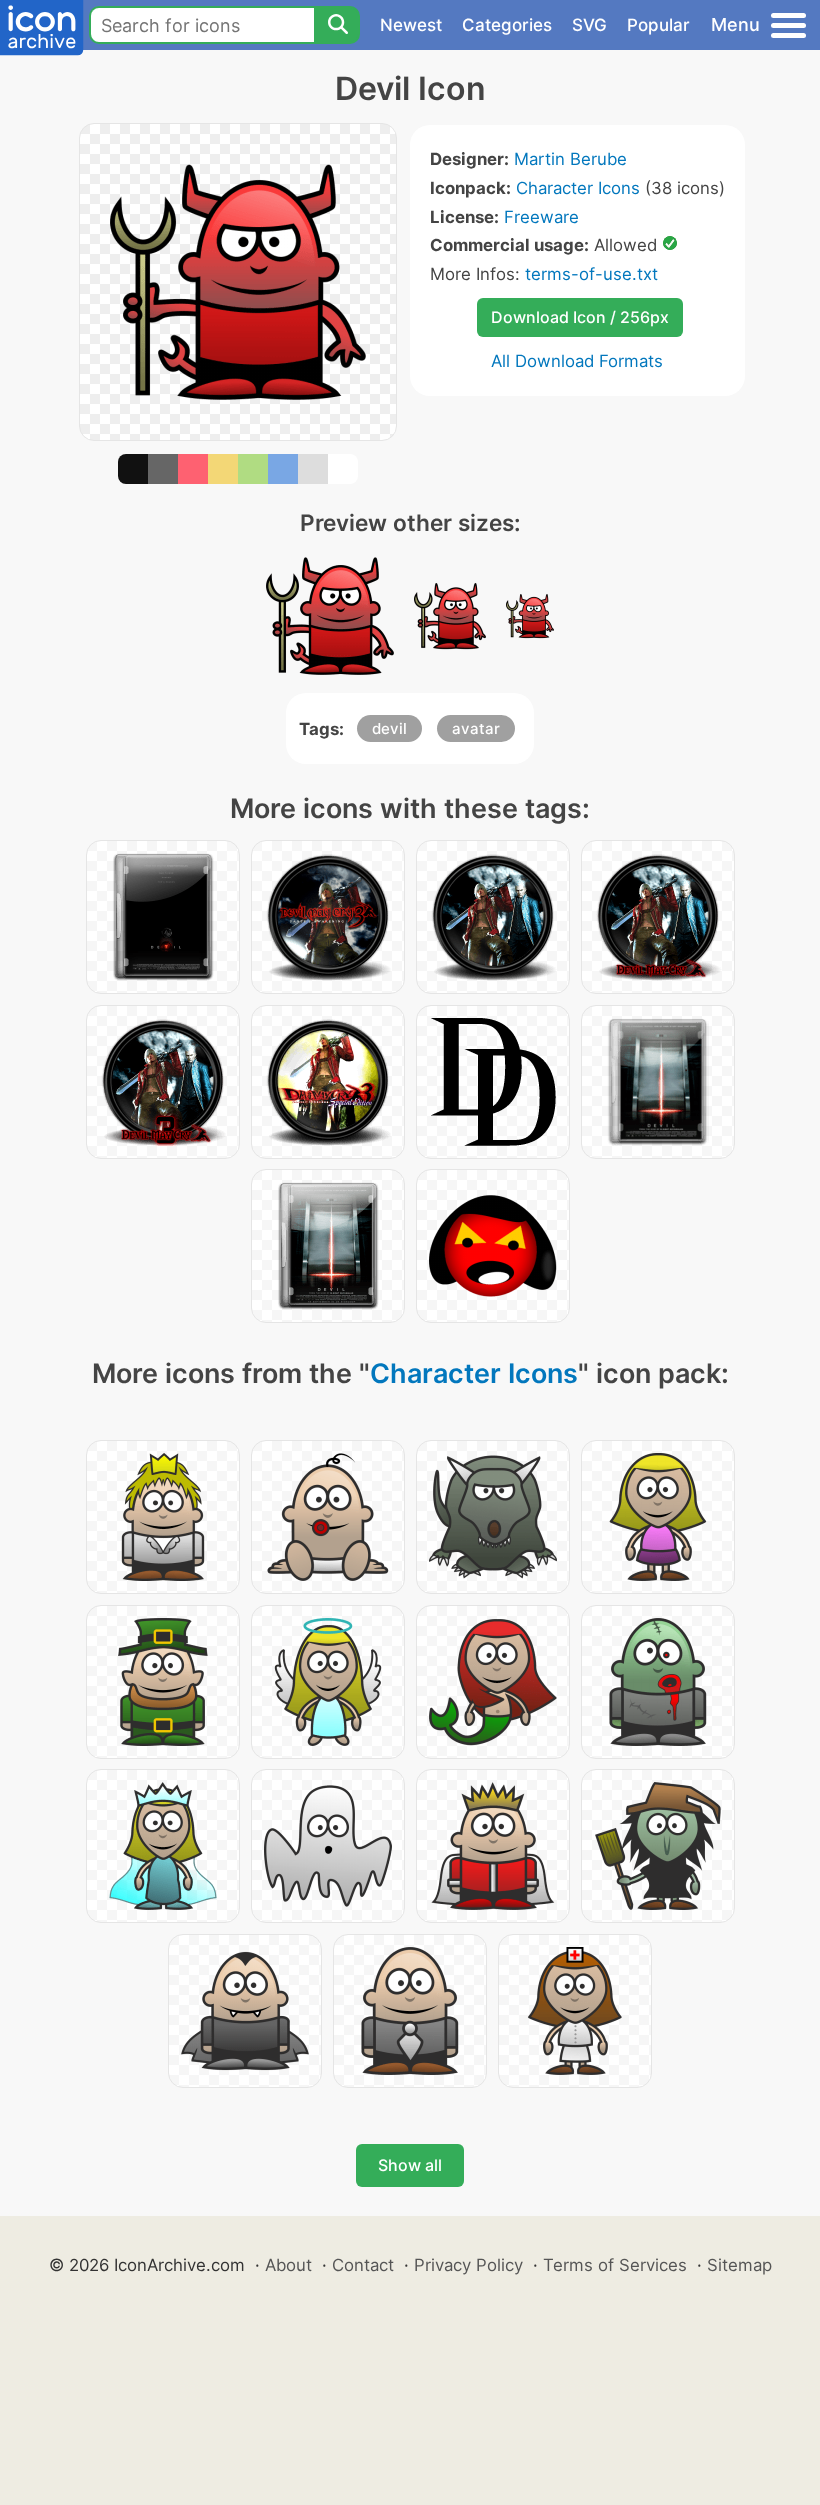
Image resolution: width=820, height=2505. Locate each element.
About (288, 2265)
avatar (476, 728)
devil (389, 728)
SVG (589, 25)
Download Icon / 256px (580, 317)
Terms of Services (615, 2265)
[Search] (337, 25)
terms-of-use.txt (591, 274)
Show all (410, 2165)
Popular (658, 25)
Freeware (541, 217)
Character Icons (578, 188)
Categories (507, 25)
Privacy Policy (468, 2265)
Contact (363, 2265)
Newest (411, 25)
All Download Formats (577, 361)
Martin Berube (570, 159)
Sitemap (739, 2265)
